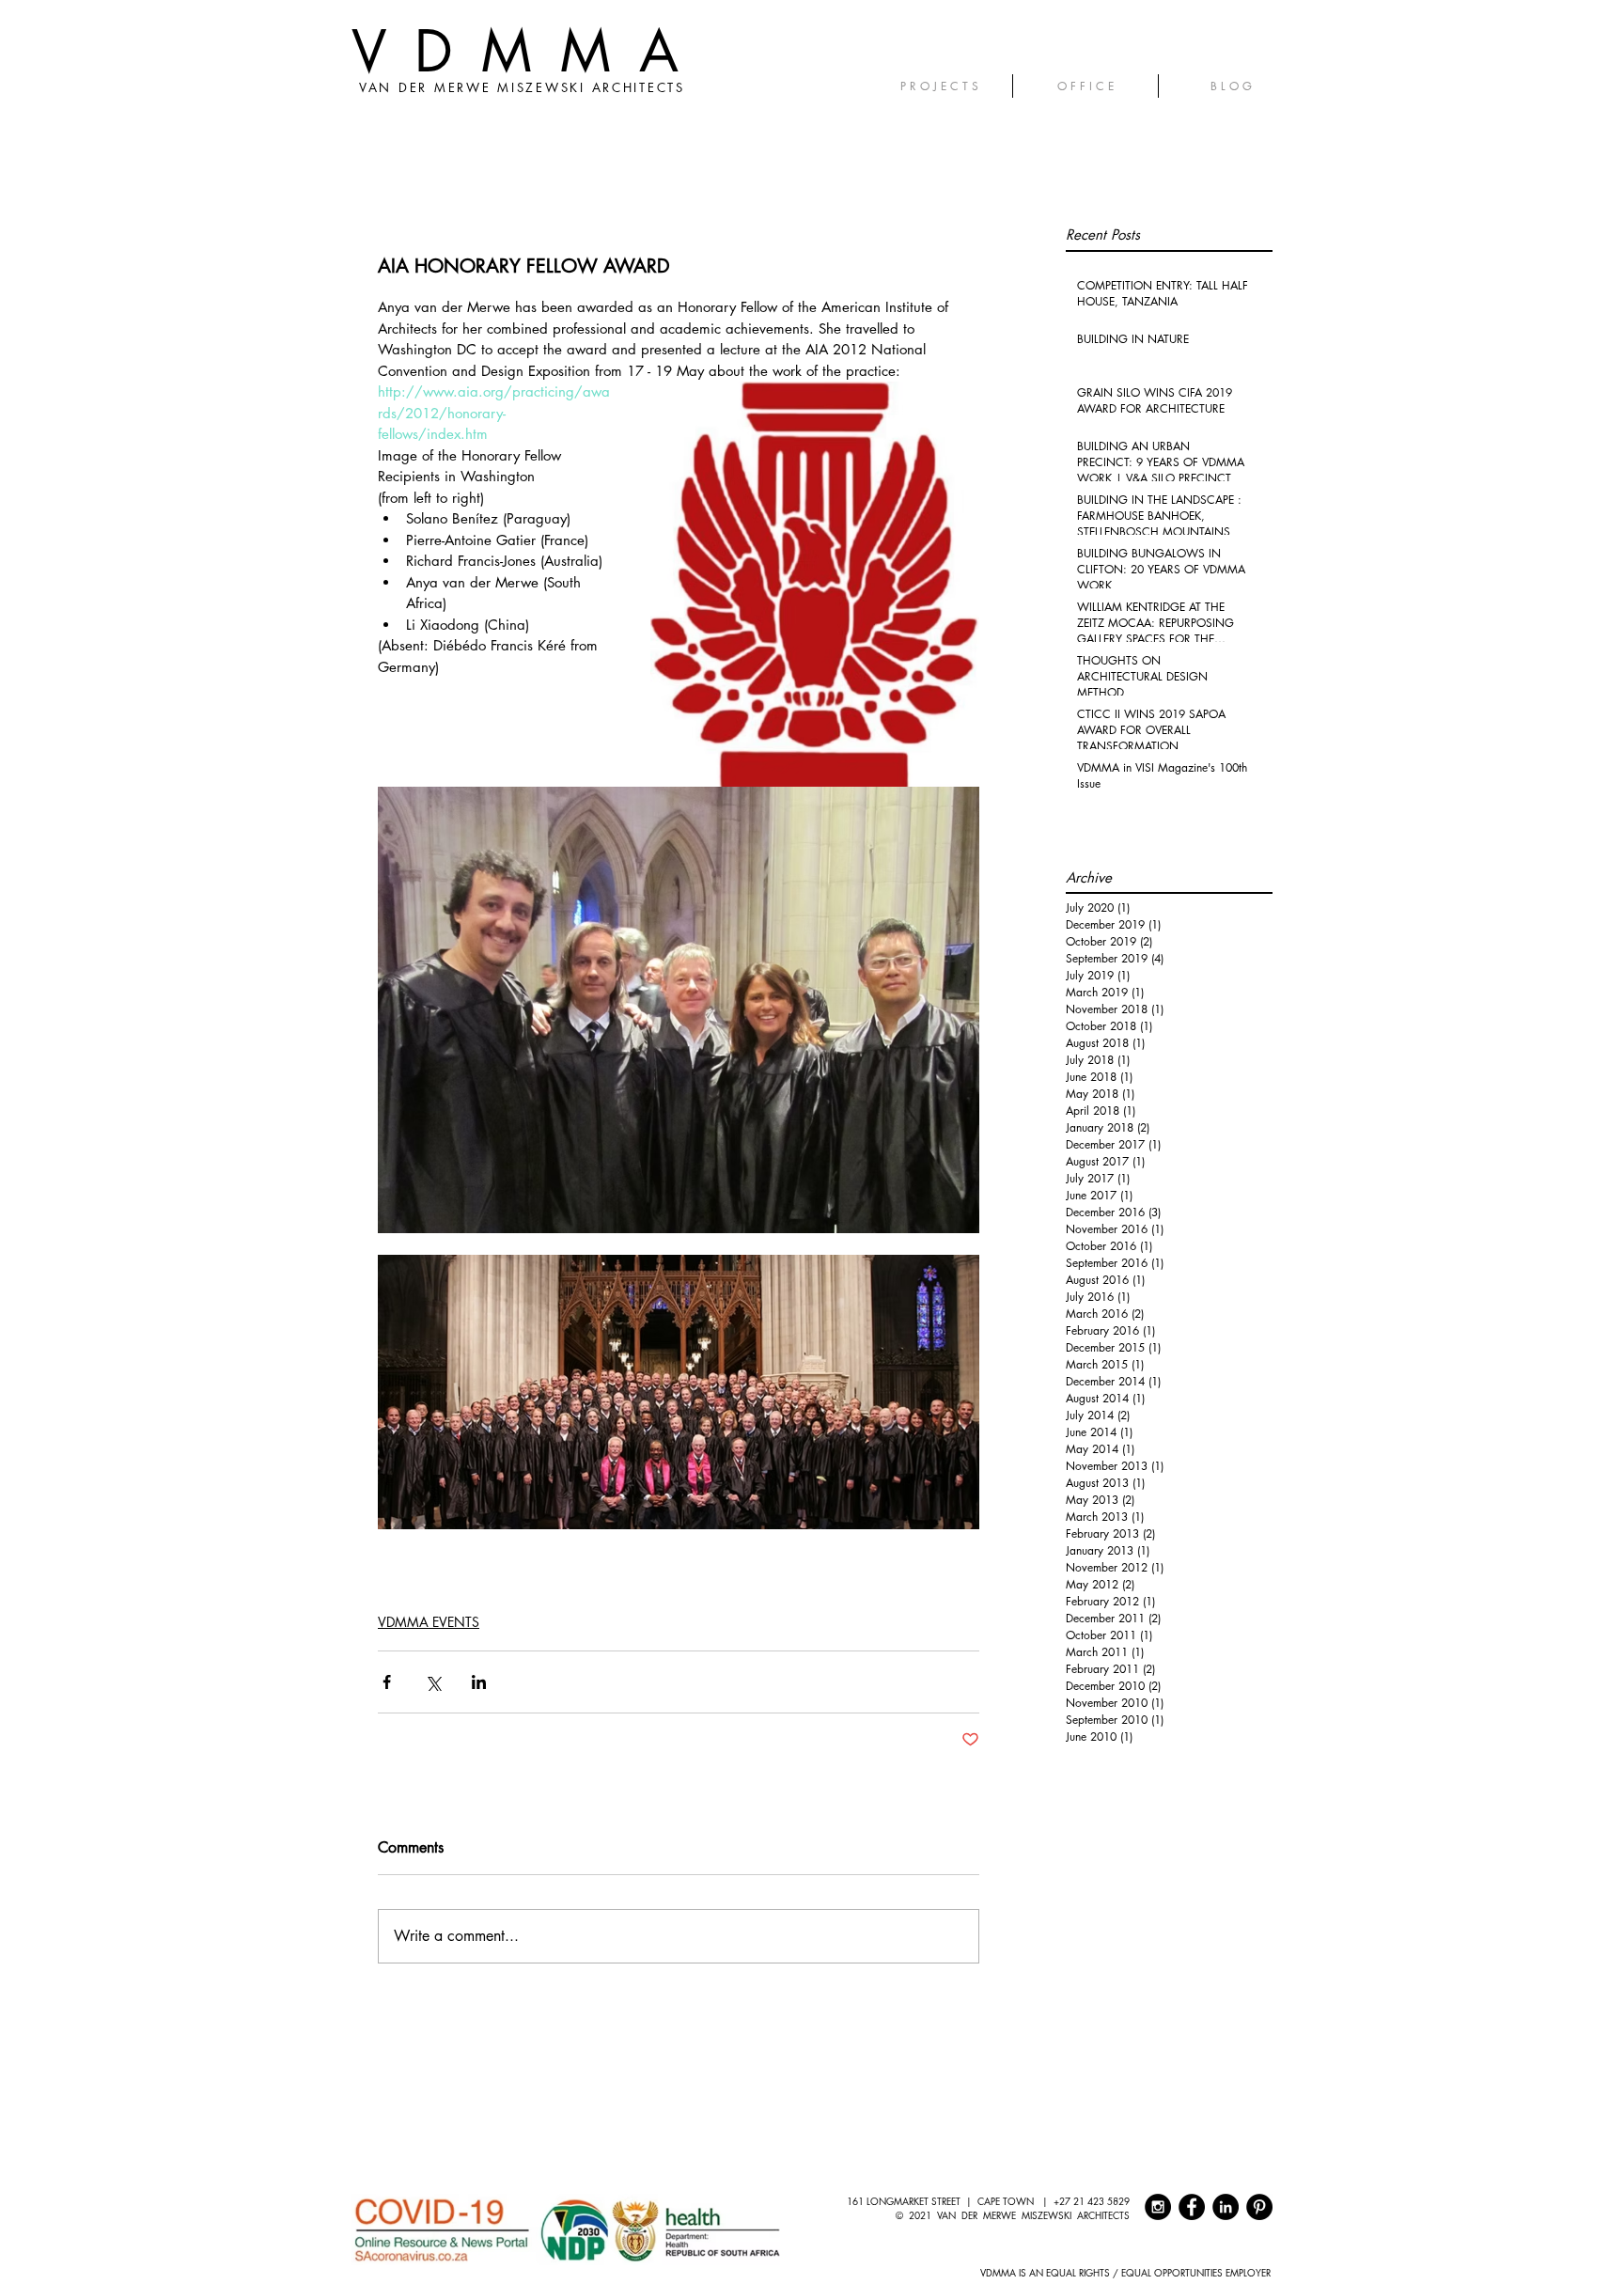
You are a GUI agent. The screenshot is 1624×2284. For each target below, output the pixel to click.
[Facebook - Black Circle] (1192, 2207)
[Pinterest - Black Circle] (1259, 2207)
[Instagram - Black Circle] (1158, 2207)
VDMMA (529, 51)
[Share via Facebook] (387, 1682)
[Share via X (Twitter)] (433, 1682)
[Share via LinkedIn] (479, 1682)
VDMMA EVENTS (429, 1622)
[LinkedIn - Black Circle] (1226, 2207)
